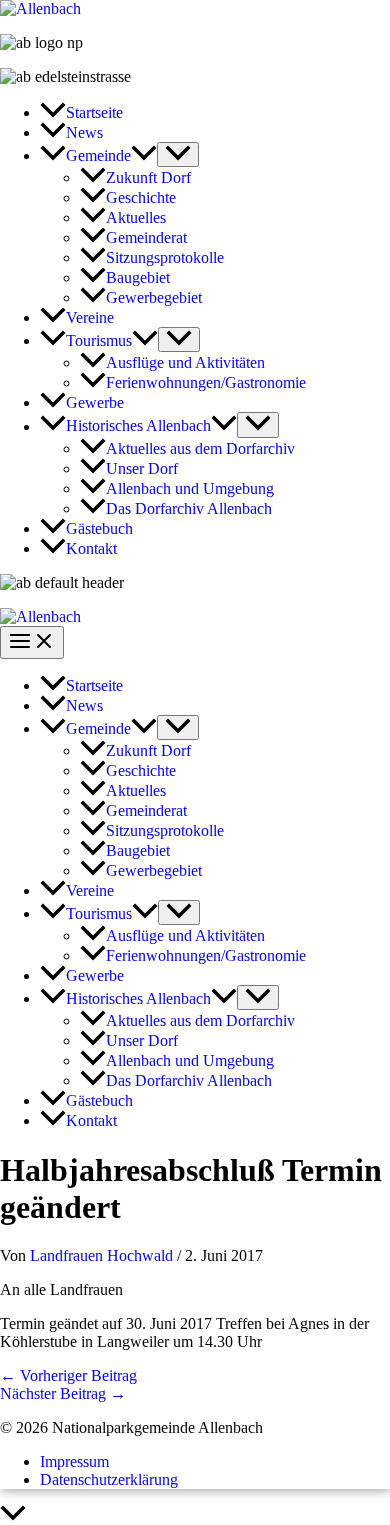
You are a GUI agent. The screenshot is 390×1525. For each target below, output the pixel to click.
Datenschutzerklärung (109, 1479)
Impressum (74, 1461)
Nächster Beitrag (63, 1393)
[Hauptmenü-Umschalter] (32, 642)
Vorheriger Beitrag (68, 1375)
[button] (144, 155)
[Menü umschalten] (178, 154)
